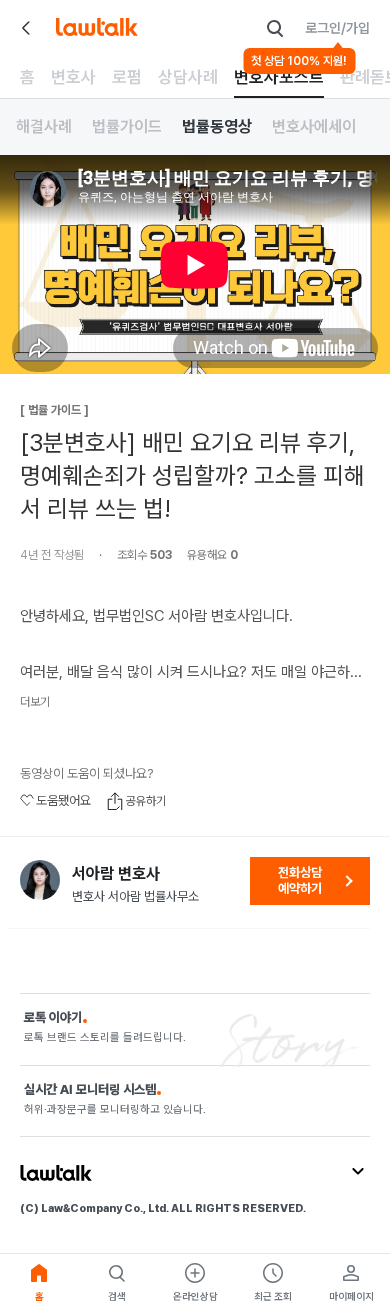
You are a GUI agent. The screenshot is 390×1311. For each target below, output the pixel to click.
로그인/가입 (337, 28)
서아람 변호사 (116, 874)
